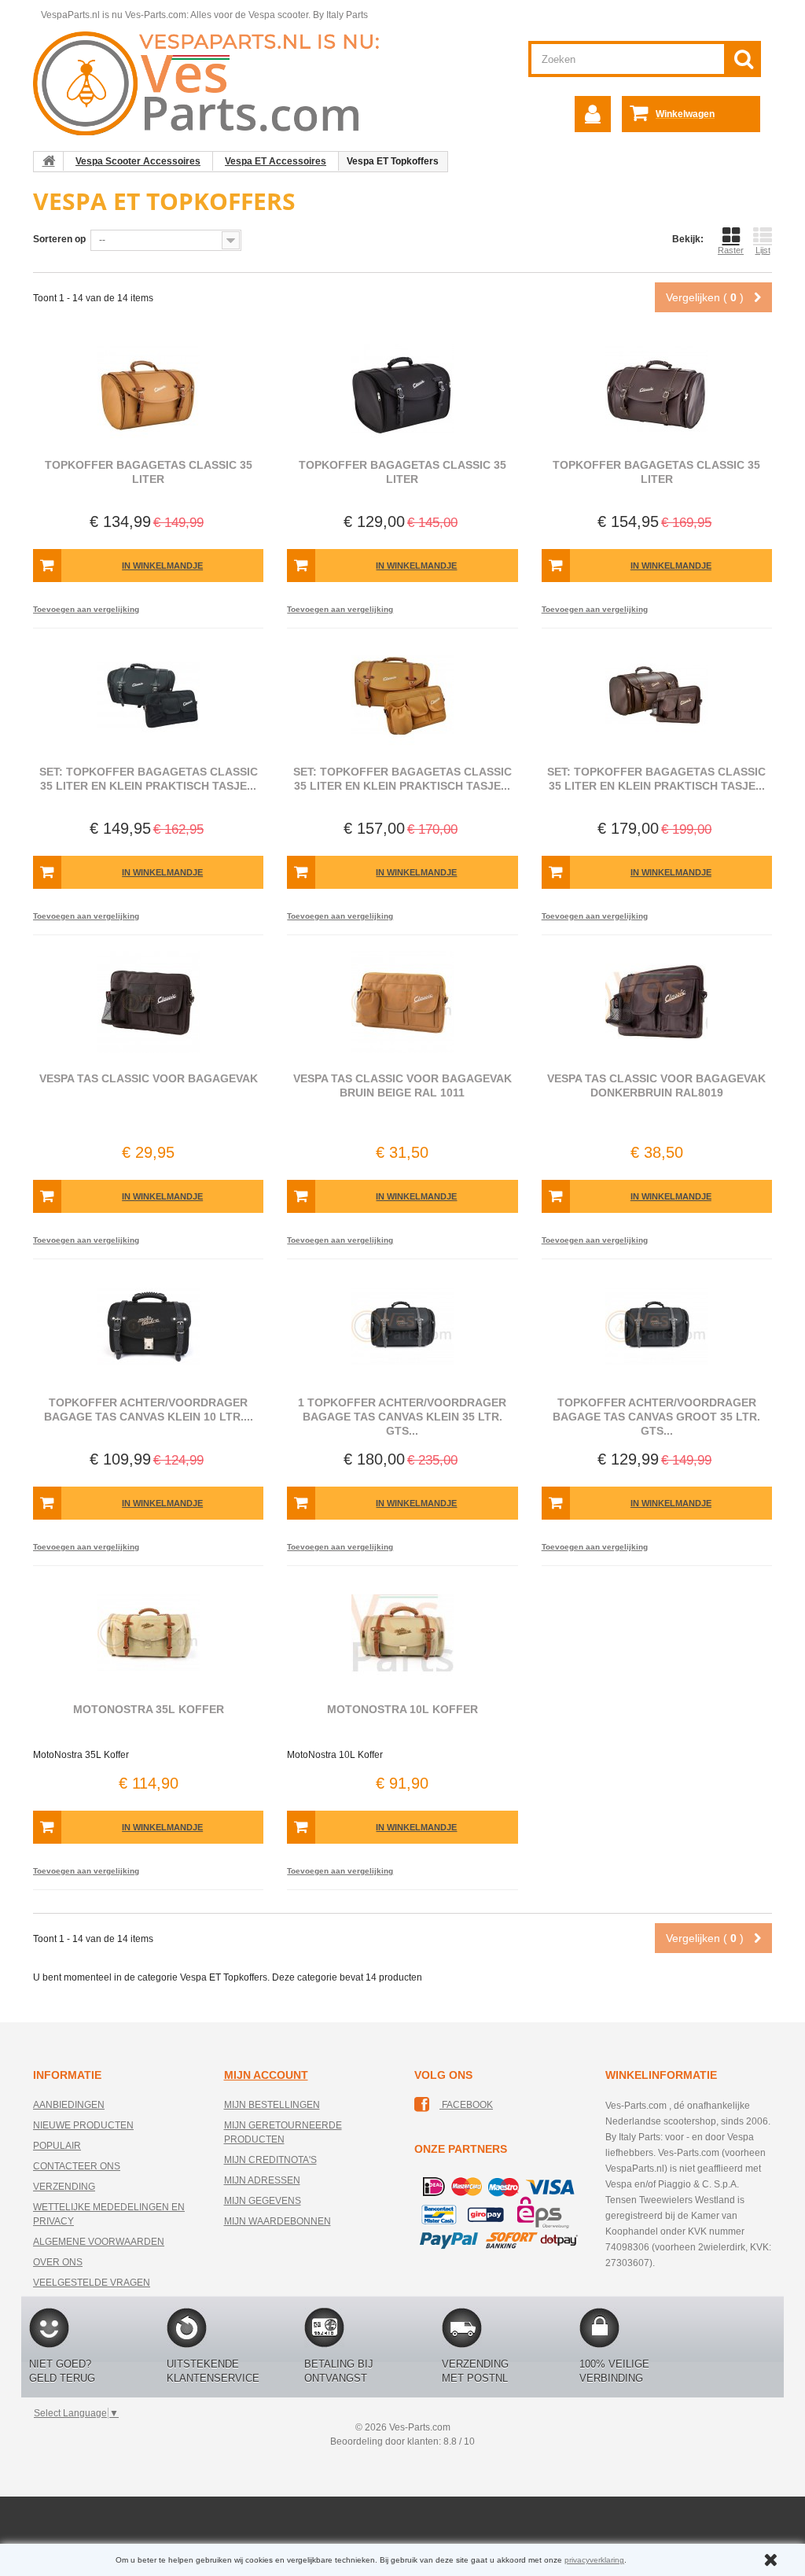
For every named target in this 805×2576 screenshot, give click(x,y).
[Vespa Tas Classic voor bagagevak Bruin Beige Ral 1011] (402, 1002)
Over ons (58, 2262)
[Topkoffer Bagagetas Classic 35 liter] (148, 389)
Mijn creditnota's (270, 2160)
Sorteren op (59, 239)
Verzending (64, 2187)
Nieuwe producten (83, 2125)
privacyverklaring (594, 2560)
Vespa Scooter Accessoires (138, 161)
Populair (57, 2146)
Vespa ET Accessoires (276, 161)
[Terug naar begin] (49, 161)
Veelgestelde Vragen (92, 2283)
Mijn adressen (262, 2180)
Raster (731, 250)
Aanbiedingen (69, 2105)
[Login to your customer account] (593, 114)
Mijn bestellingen (272, 2105)
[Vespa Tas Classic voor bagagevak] (148, 1002)
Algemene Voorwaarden (99, 2242)
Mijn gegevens (263, 2201)
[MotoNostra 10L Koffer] (402, 1633)
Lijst (763, 250)
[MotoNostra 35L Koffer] (148, 1633)
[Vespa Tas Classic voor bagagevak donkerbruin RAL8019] (657, 1002)
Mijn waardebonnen (278, 2221)
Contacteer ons (77, 2166)
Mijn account (266, 2075)
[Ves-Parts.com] (215, 83)
